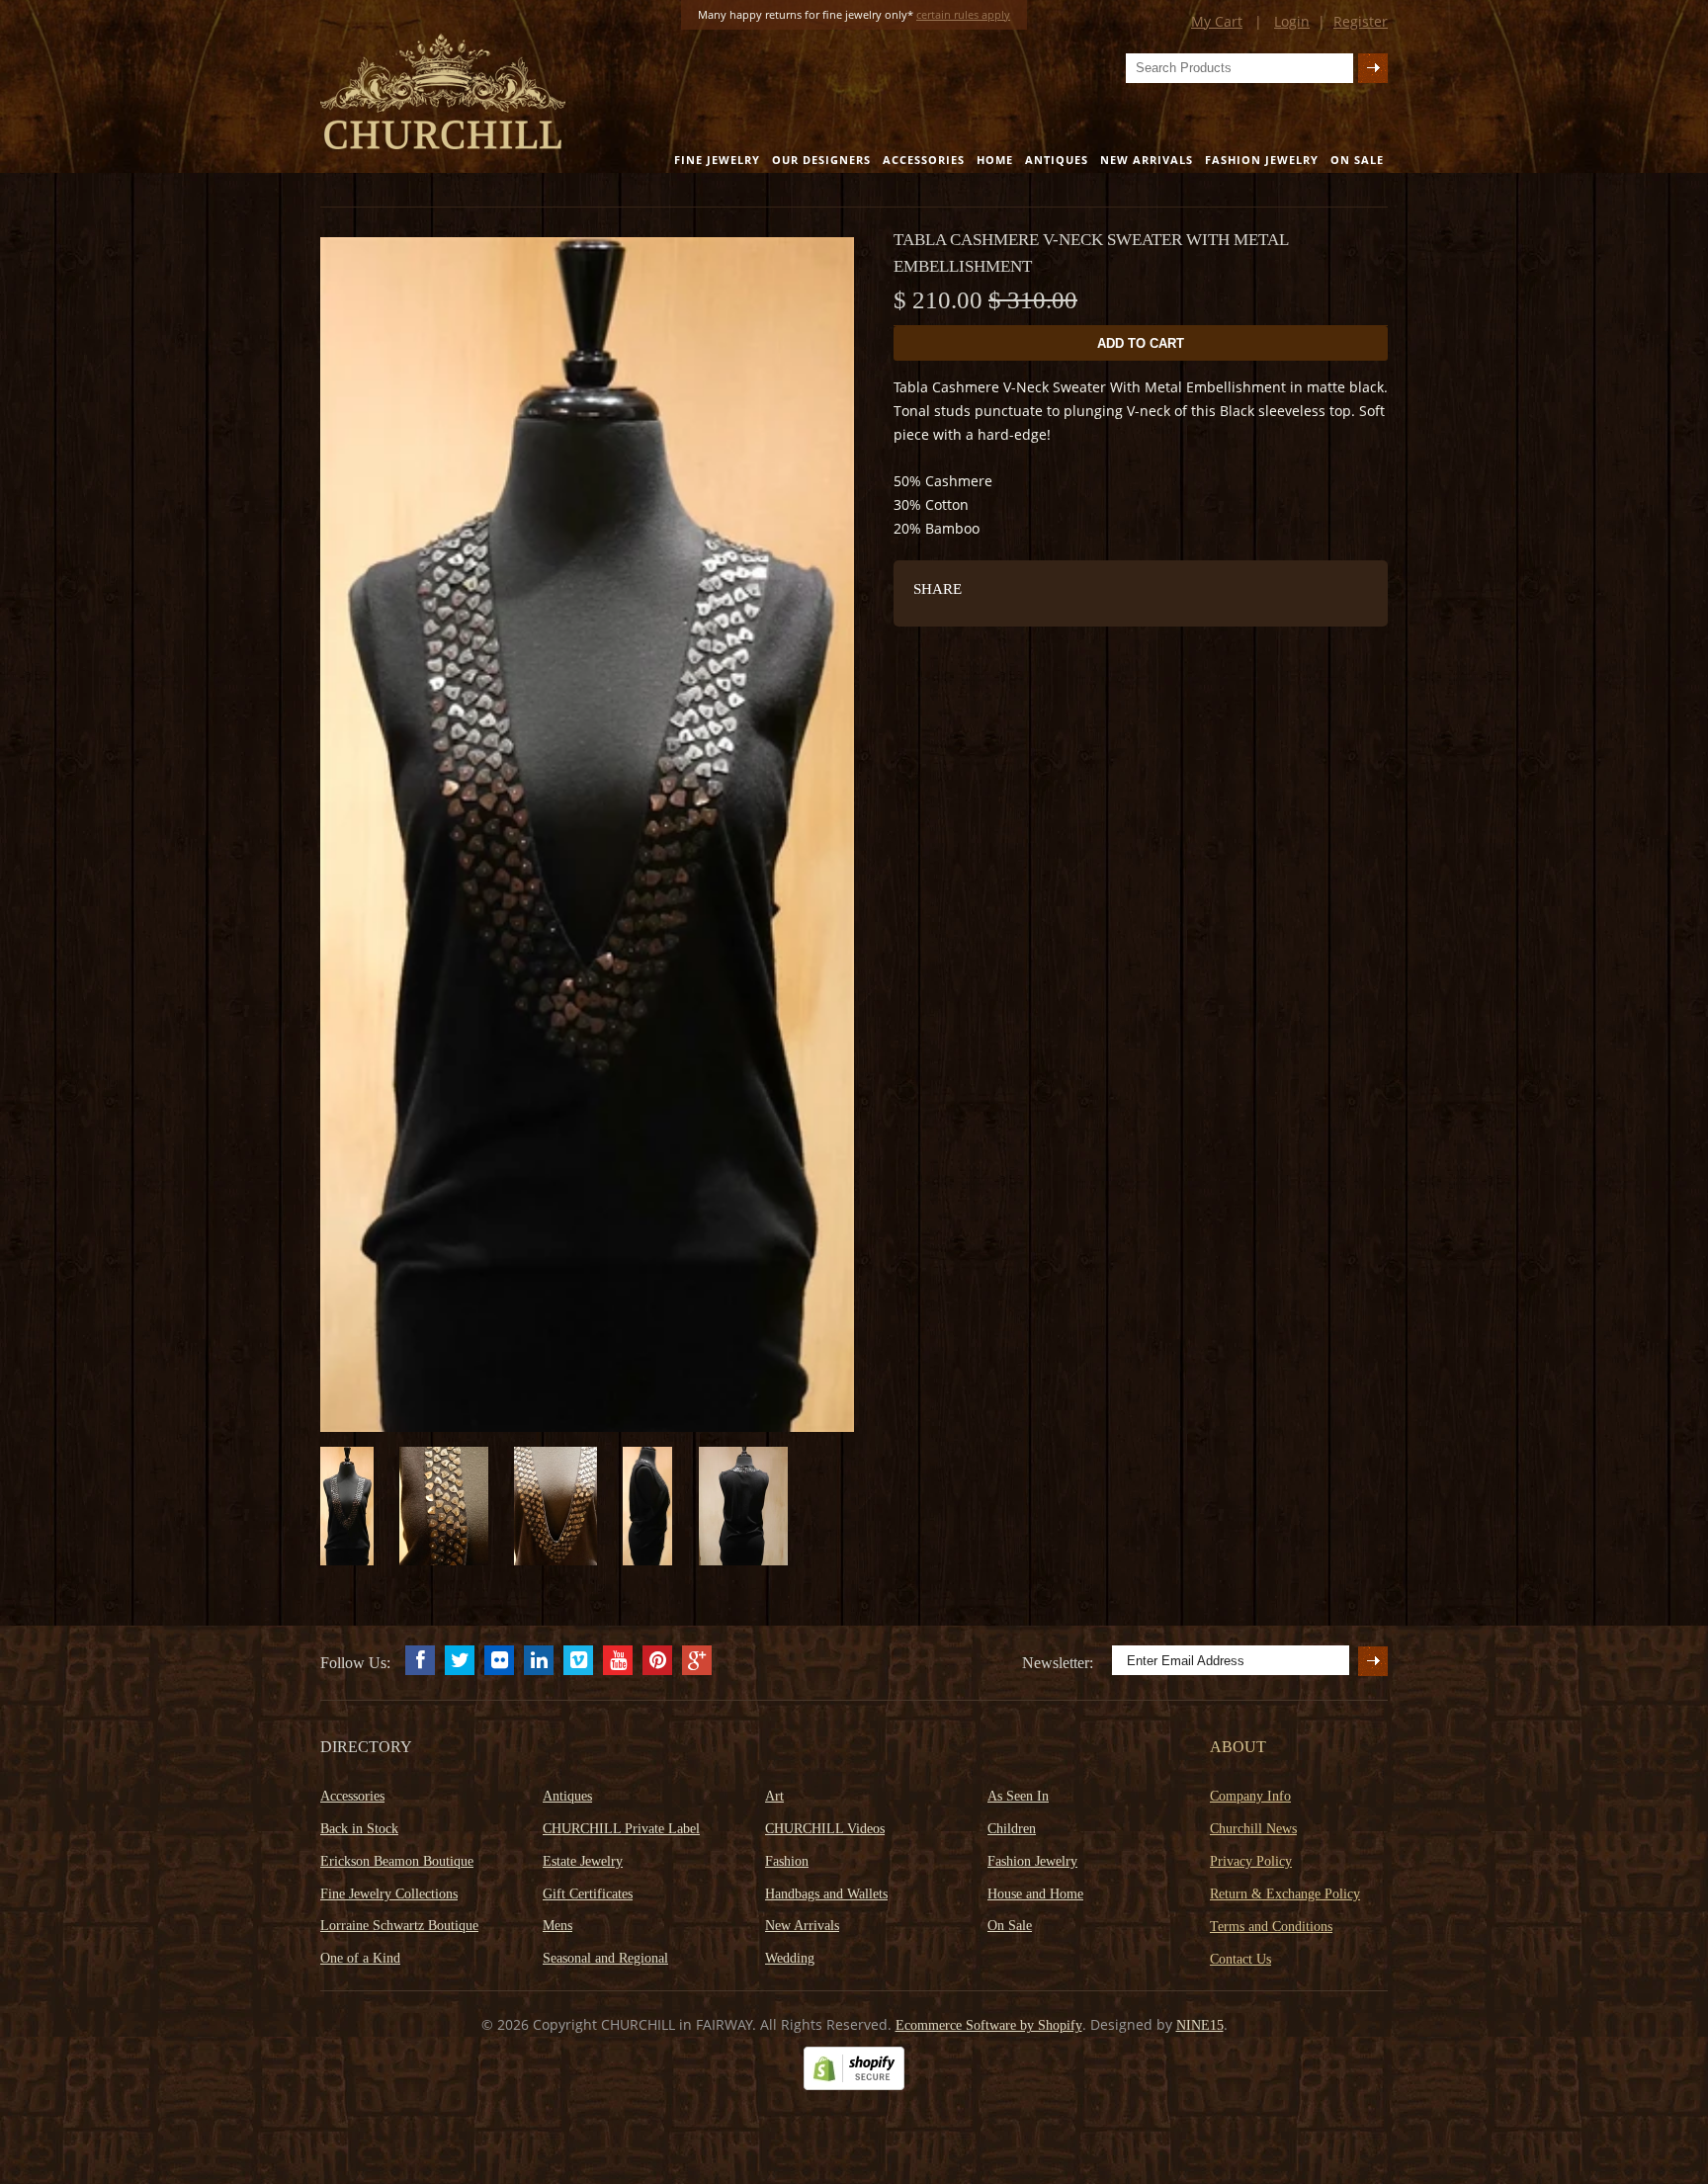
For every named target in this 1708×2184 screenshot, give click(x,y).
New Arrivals (1147, 160)
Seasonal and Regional (605, 1958)
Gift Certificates (588, 1894)
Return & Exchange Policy (1285, 1894)
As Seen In (1018, 1796)
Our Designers (821, 160)
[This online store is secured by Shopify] (854, 2086)
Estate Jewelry (583, 1861)
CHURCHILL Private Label (621, 1829)
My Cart (1217, 21)
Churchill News (1253, 1829)
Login (1292, 21)
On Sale (1357, 160)
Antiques (1057, 160)
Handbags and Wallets (826, 1894)
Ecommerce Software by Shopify (989, 2025)
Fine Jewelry (717, 160)
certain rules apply (963, 14)
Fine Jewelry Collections (389, 1894)
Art (774, 1796)
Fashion (787, 1861)
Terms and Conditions (1271, 1927)
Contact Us (1240, 1959)
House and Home (1035, 1894)
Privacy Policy (1251, 1861)
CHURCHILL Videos (825, 1829)
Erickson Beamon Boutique (397, 1861)
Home (995, 160)
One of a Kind (360, 1958)
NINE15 (1200, 2025)
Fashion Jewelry (1262, 160)
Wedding (790, 1958)
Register (1361, 21)
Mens (557, 1926)
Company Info (1250, 1796)
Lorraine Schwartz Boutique (399, 1926)
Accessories (924, 160)
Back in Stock (359, 1829)
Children (1012, 1829)
